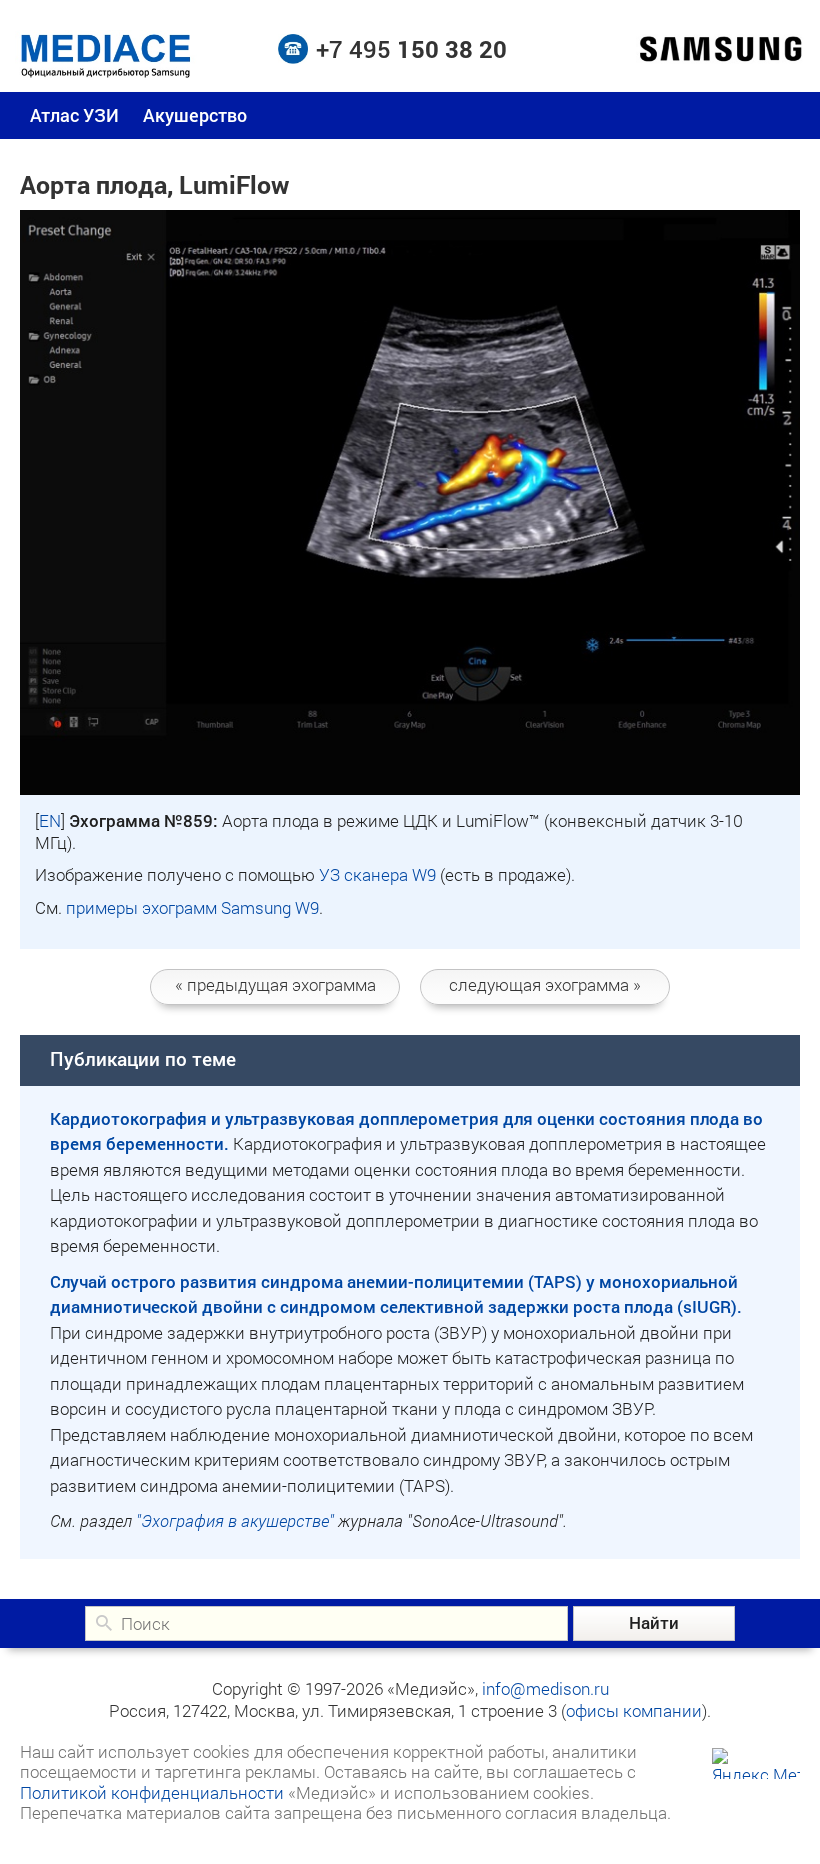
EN (50, 820)
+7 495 (411, 49)
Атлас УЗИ (74, 115)
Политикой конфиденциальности (152, 1792)
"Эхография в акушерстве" (235, 1520)
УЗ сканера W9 (377, 874)
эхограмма (275, 984)
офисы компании (634, 1710)
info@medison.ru (545, 1688)
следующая (545, 984)
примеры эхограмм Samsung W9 (192, 907)
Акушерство (195, 115)
